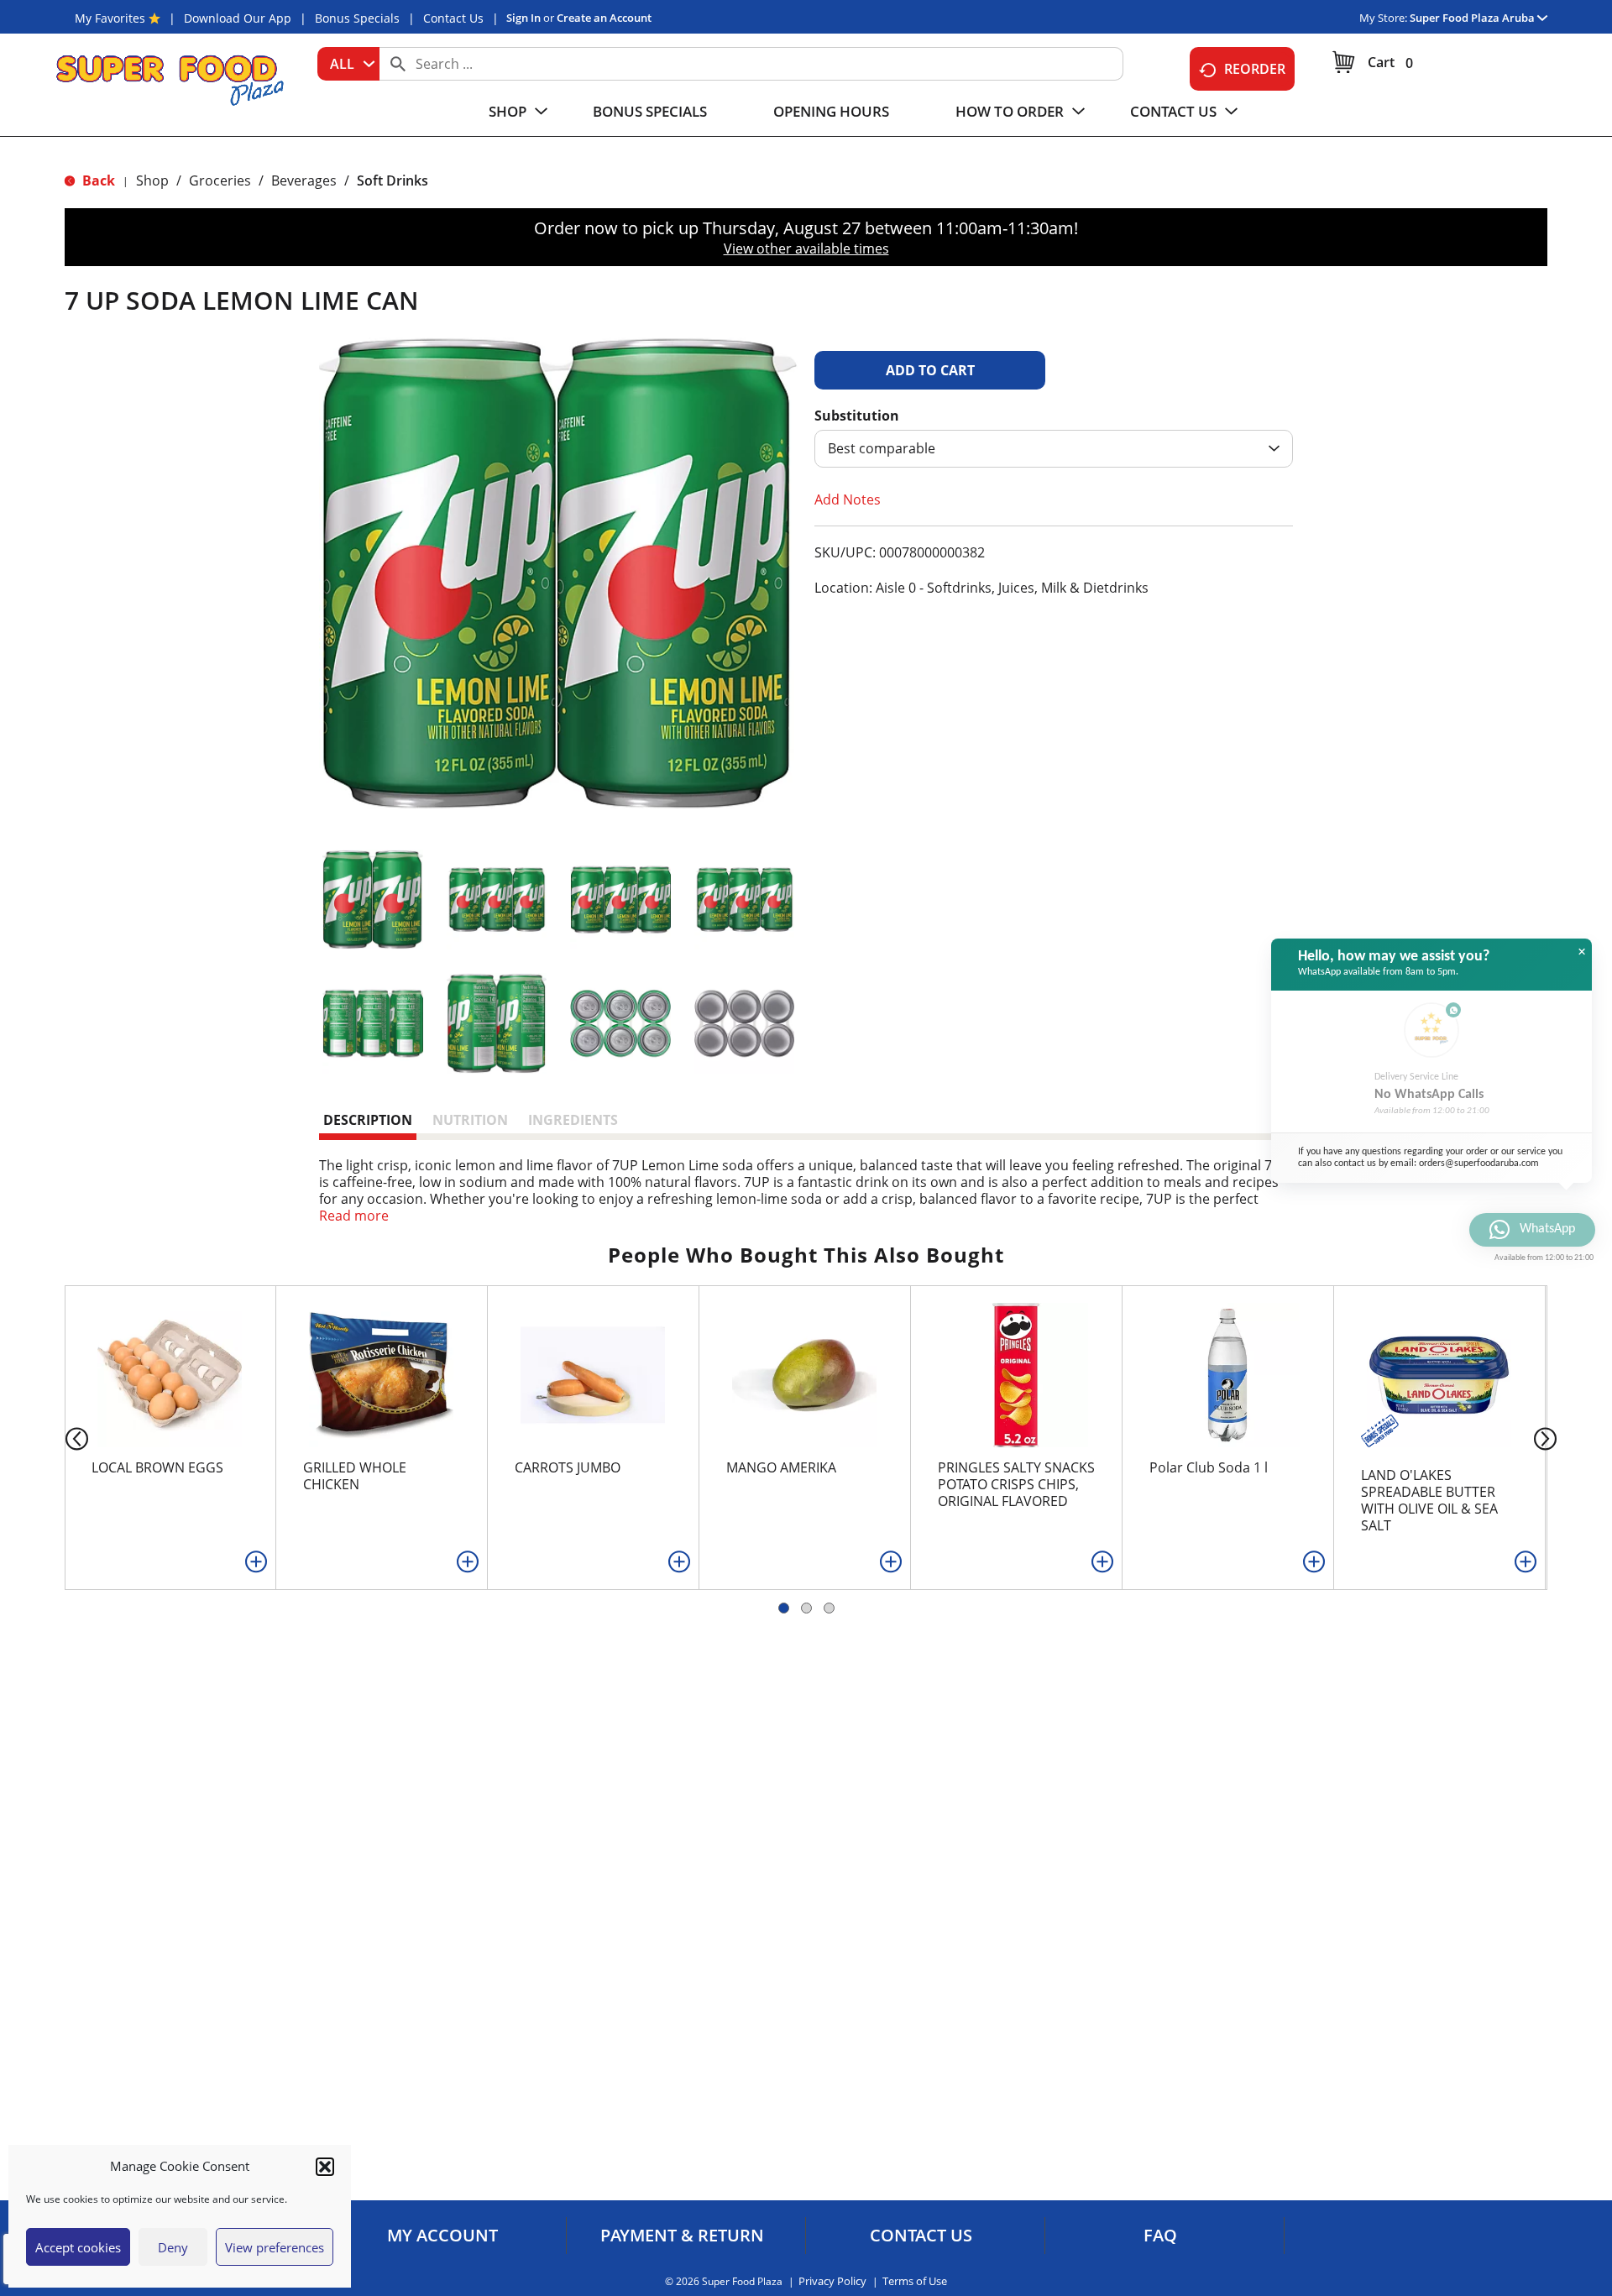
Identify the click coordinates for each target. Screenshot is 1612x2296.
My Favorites (110, 18)
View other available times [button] (806, 248)
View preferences (275, 2247)
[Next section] (1549, 1438)
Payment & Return (682, 2236)
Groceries (220, 180)
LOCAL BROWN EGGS (157, 1467)
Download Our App (238, 18)
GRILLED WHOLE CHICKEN (355, 1476)
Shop (152, 180)
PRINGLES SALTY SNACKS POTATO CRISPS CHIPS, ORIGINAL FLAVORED (1016, 1484)
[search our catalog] (398, 64)
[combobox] (348, 64)
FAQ (1160, 2236)
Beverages (304, 180)
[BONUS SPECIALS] (1378, 1429)
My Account (442, 2236)
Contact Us (453, 18)
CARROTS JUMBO (568, 1467)
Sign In (523, 18)
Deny (173, 2247)
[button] (325, 2167)
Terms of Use (915, 2281)
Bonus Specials (357, 18)
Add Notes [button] (848, 499)
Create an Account (604, 18)
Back (97, 180)
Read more (354, 1216)
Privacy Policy (832, 2281)
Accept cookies (78, 2247)
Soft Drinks (393, 180)
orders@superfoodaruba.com (1479, 1164)
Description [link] (368, 1120)
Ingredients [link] (573, 1120)
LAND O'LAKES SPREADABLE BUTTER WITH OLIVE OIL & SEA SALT (1429, 1500)
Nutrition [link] (470, 1120)
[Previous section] (63, 1438)
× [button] (1582, 952)
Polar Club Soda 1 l (1209, 1467)
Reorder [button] (1255, 69)
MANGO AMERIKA (781, 1467)
